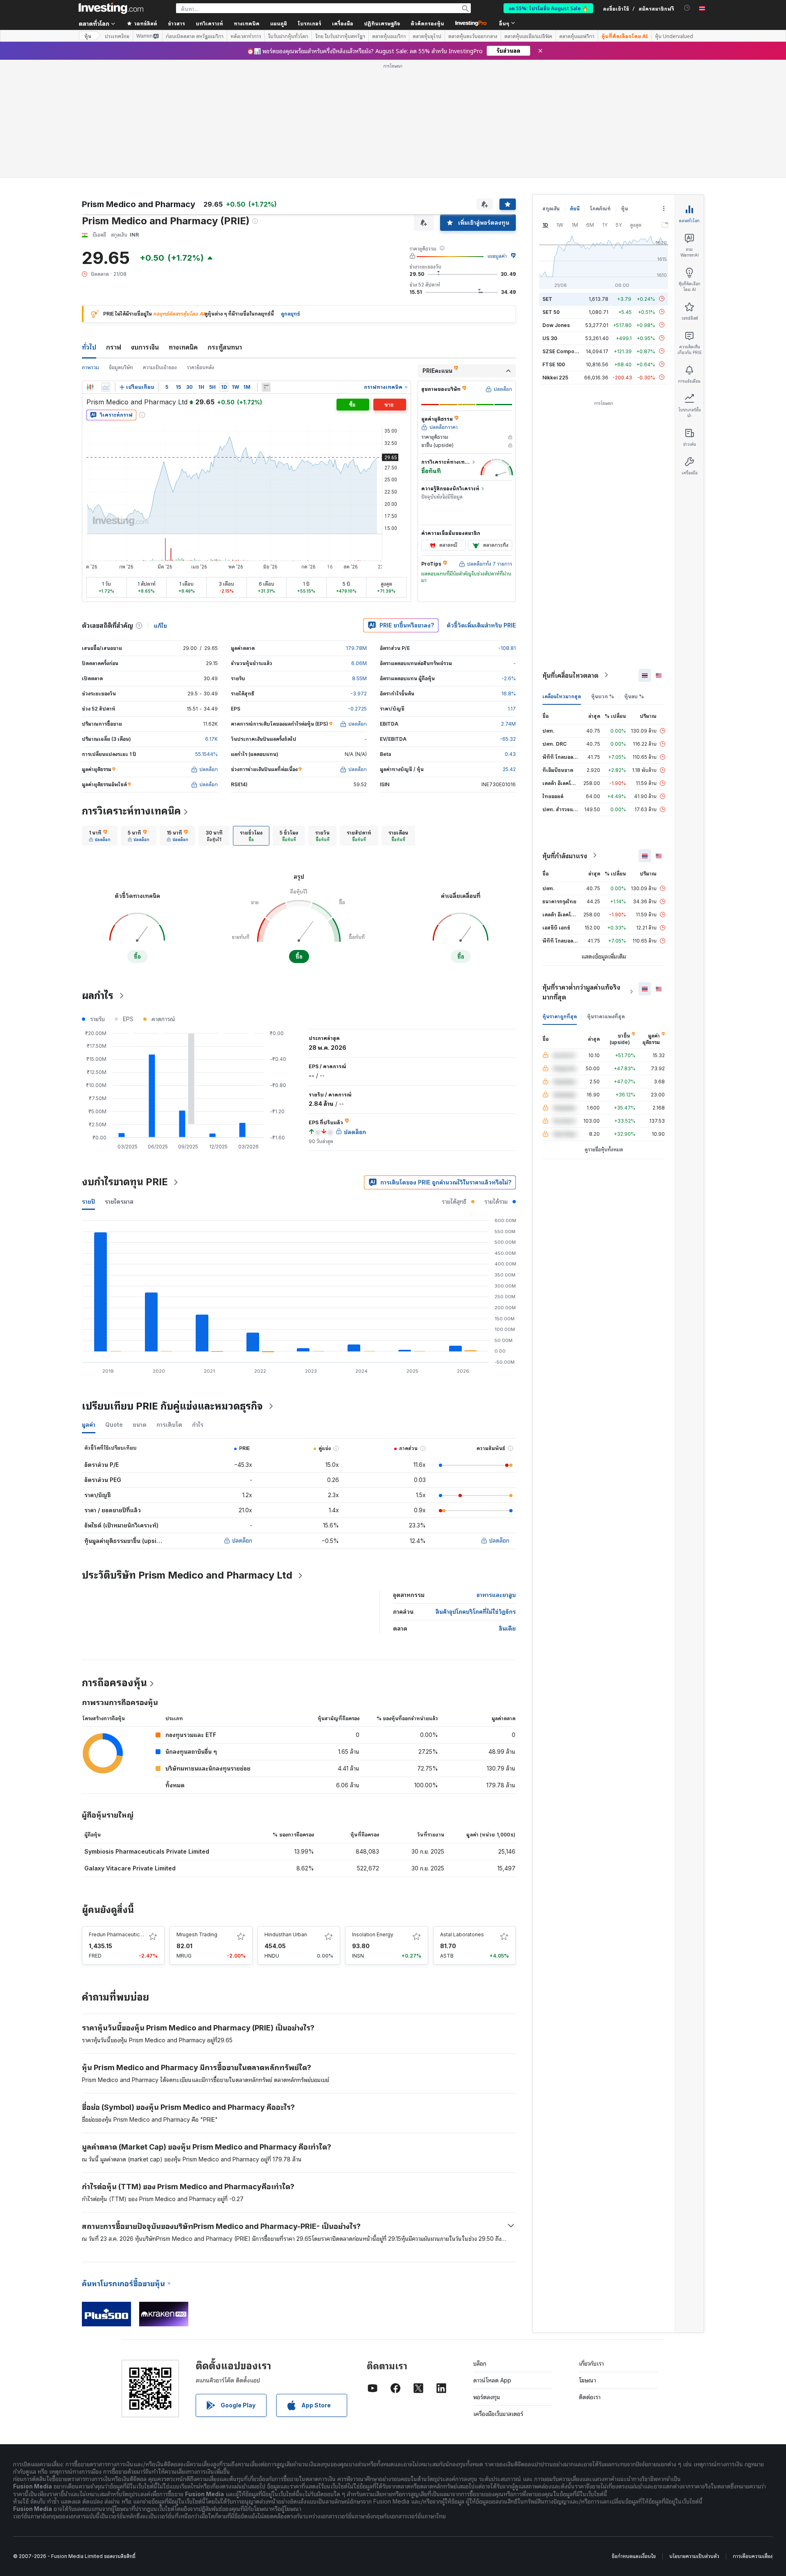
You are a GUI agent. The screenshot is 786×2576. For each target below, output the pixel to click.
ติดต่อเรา (590, 2397)
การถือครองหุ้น (114, 1683)
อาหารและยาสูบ (496, 1595)
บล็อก (480, 2363)
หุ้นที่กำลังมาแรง (565, 855)
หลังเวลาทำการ (246, 36)
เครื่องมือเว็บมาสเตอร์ (498, 2414)
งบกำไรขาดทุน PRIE (125, 1182)
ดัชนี (575, 209)
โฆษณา (587, 2380)
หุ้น (88, 36)
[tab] (100, 836)
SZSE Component (564, 351)
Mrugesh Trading (197, 1934)
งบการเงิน (145, 347)
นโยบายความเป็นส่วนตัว (694, 2556)
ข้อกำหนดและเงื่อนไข (634, 2556)
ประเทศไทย (117, 36)
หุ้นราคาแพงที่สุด (606, 1016)
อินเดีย (507, 1628)
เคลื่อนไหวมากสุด (562, 696)
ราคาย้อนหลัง (200, 367)
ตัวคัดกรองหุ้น (427, 23)
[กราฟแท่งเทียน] (90, 387)
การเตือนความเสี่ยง (753, 2556)
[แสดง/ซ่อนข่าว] (266, 387)
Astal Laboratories (462, 1934)
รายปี (88, 1201)
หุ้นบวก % (603, 696)
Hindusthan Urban (286, 1934)
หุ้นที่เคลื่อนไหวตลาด (570, 675)
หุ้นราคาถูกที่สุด (560, 1016)
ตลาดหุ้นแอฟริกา (577, 36)
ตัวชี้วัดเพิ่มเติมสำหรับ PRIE (481, 625)
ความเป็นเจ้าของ (160, 367)
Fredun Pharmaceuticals (118, 1934)
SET (547, 299)
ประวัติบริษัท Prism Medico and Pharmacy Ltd (187, 1575)
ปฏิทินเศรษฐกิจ (382, 23)
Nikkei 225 (555, 377)
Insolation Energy (373, 1934)
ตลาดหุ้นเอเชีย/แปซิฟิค (528, 36)
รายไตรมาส (119, 1201)
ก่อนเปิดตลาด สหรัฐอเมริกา (195, 36)
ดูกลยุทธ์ (290, 314)
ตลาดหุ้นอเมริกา (389, 36)
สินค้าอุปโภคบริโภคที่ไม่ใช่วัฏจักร (476, 1612)
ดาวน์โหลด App (492, 2380)
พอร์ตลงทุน (487, 2397)
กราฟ (114, 347)
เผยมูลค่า (497, 256)
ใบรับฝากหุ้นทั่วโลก (288, 36)
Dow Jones (556, 325)
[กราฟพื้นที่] (106, 387)
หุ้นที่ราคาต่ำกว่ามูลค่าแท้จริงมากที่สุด (581, 992)
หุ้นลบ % (634, 696)
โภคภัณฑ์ (600, 209)
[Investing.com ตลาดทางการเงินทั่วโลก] (111, 8)
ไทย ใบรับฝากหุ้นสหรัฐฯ (340, 36)
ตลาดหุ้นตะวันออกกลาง (473, 36)
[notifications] (687, 8)
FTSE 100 (554, 364)
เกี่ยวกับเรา (591, 2363)
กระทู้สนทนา (225, 347)
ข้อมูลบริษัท (121, 367)
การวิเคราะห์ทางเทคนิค (131, 811)
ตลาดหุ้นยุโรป (427, 36)
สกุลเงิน (551, 209)
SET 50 (551, 312)
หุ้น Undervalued (674, 36)
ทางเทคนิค (183, 347)
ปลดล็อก (242, 1540)
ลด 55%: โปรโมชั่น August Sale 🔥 (548, 8)
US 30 (550, 338)
